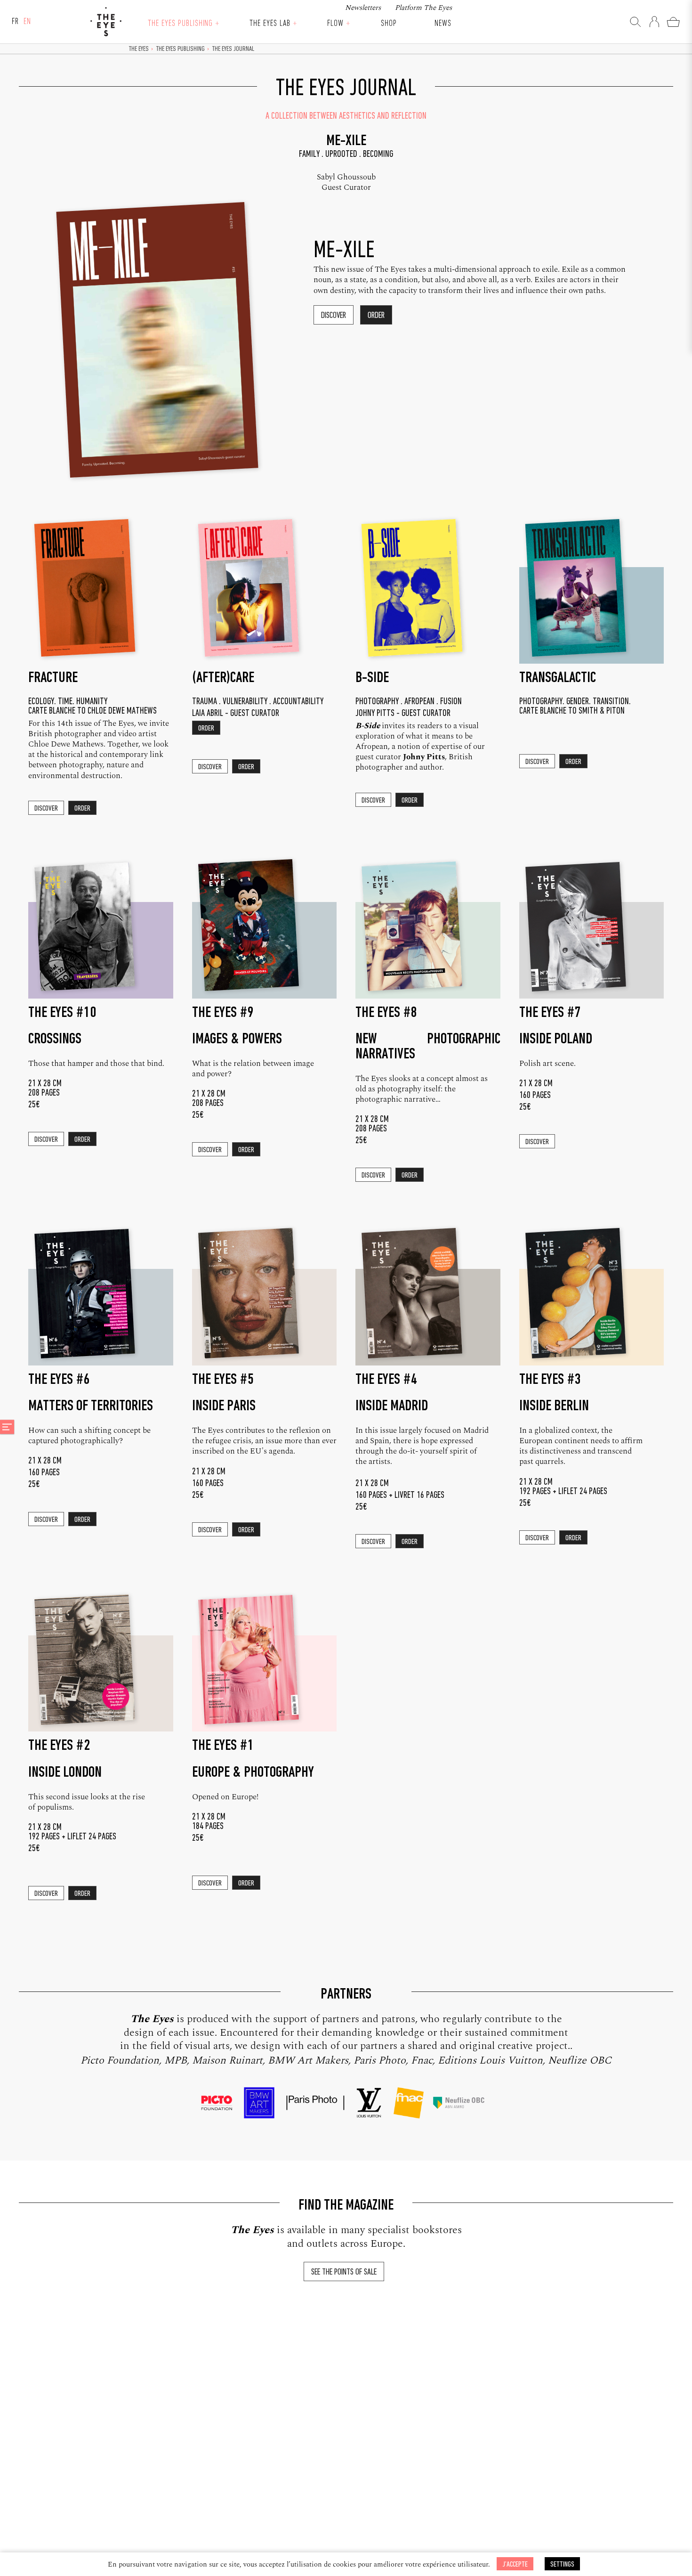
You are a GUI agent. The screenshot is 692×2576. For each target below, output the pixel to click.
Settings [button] (562, 2564)
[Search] (636, 22)
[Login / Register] (654, 22)
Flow (335, 24)
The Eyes (106, 22)
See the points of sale (344, 2272)
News (443, 24)
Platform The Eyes (423, 8)
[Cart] (673, 22)
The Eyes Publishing (180, 24)
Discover (334, 316)
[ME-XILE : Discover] (177, 354)
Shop (389, 24)
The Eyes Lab (270, 24)
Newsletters (363, 8)
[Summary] (7, 1427)
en (27, 22)
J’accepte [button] (515, 2564)
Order (376, 316)
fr (15, 22)
